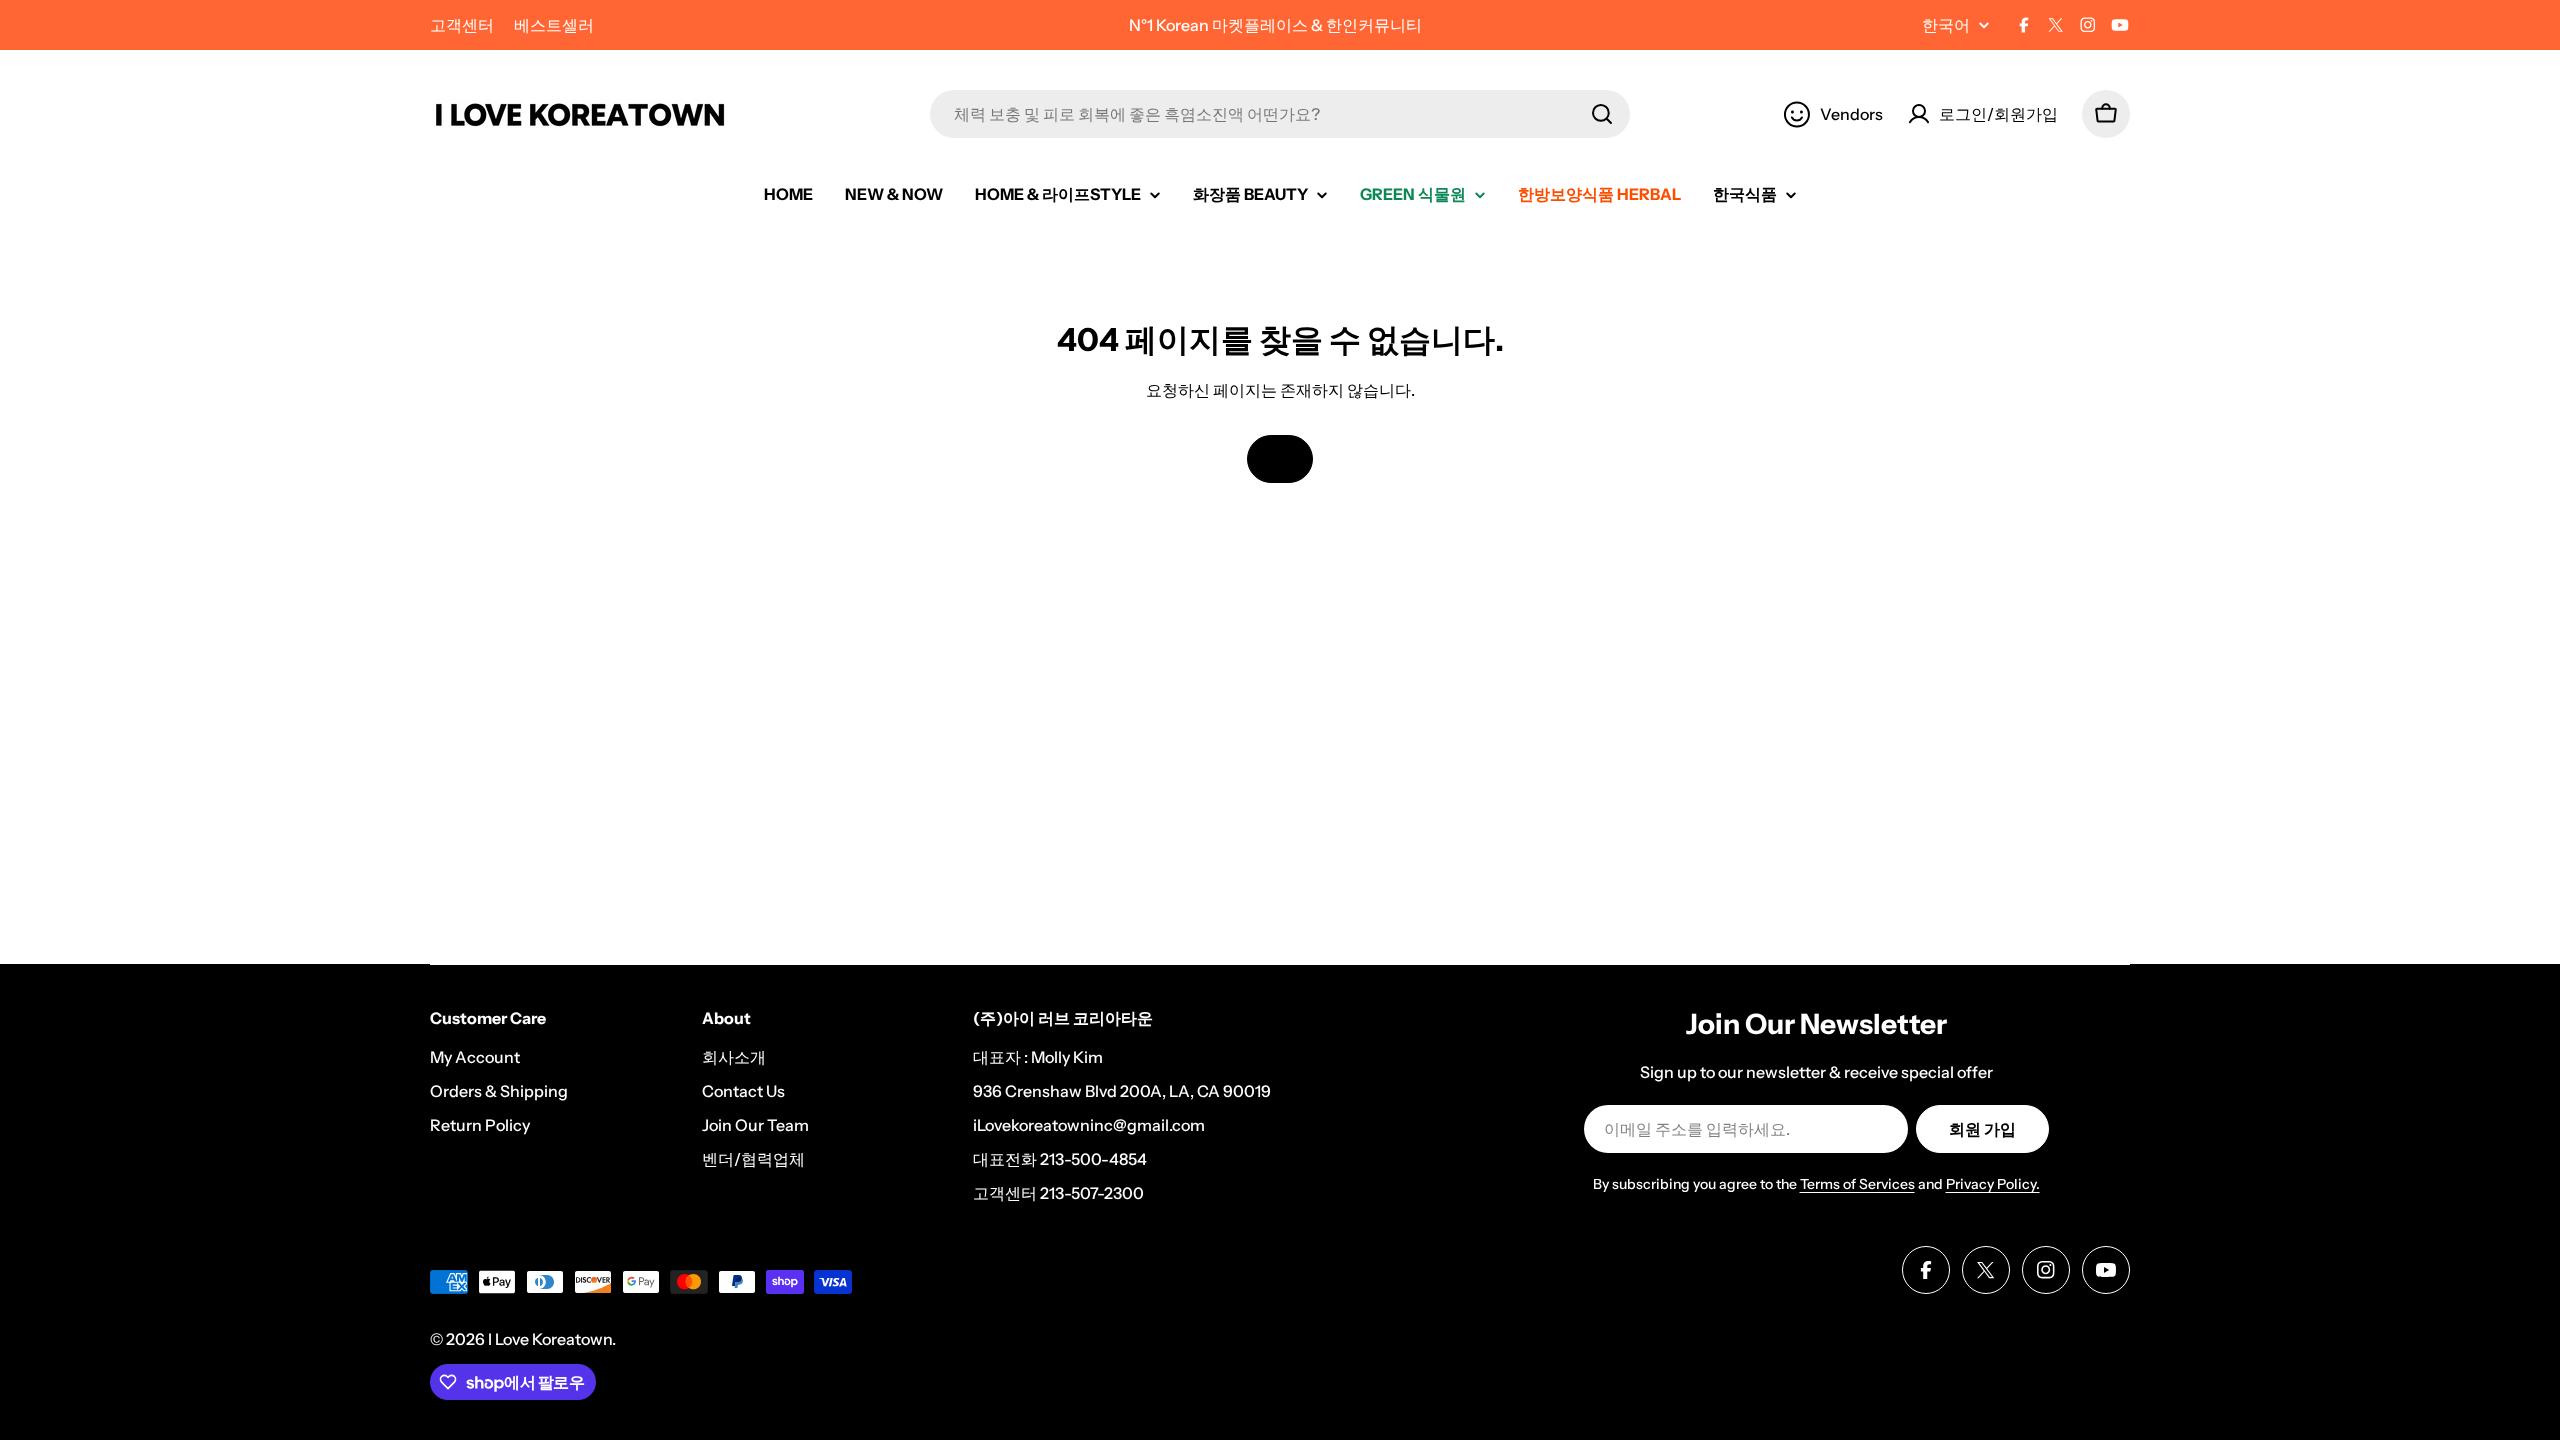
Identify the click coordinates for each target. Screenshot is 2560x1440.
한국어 (1946, 25)
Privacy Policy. (1993, 1184)
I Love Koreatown (550, 1339)
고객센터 (462, 25)
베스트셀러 (554, 25)
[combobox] (1280, 114)
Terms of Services (1857, 1184)
